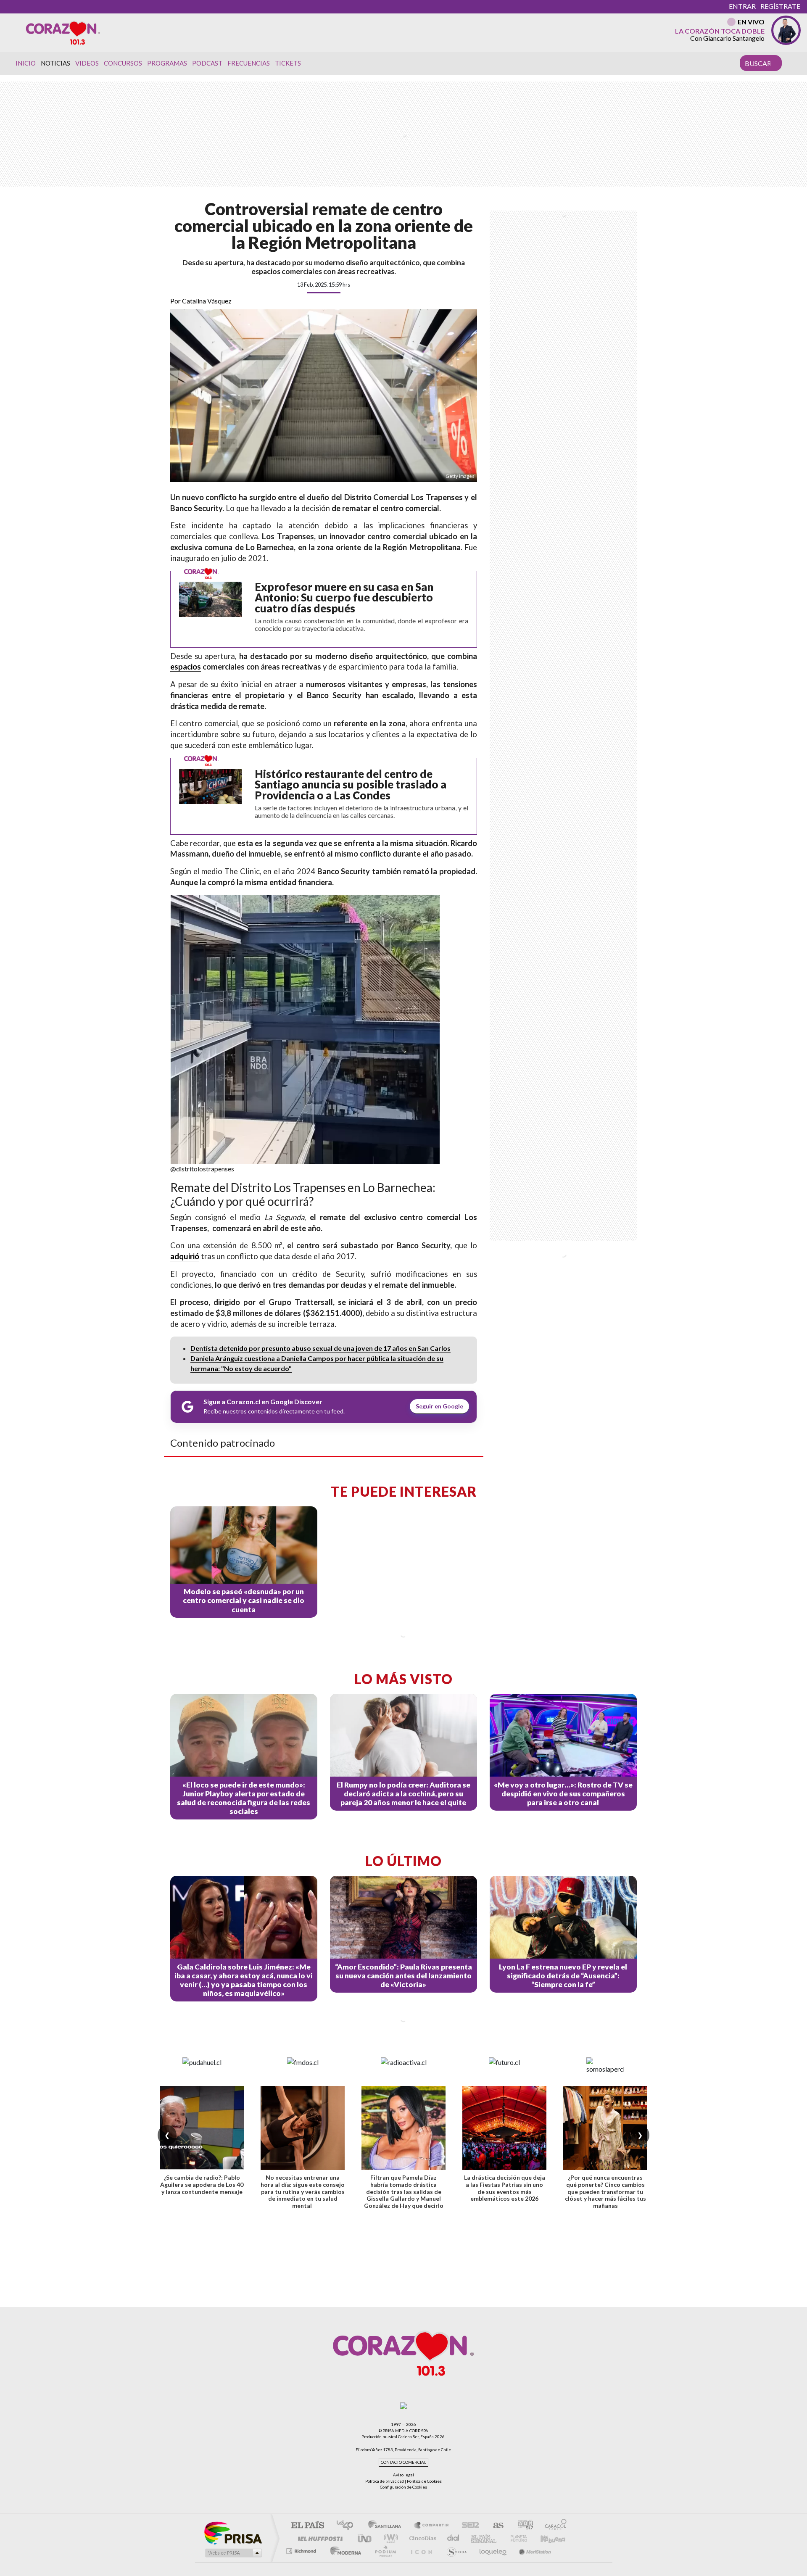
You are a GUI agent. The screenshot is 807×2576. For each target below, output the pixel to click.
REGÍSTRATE (780, 6)
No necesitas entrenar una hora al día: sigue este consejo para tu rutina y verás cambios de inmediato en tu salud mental (303, 2191)
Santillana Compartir (432, 2526)
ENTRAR (742, 6)
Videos (87, 63)
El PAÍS (307, 2526)
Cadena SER (468, 2526)
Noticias (55, 63)
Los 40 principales (348, 2526)
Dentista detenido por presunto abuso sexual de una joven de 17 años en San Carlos (320, 1348)
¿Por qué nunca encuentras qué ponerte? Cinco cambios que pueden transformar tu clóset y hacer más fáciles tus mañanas (605, 2191)
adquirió (185, 1256)
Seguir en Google (439, 1406)
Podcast (207, 63)
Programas (167, 63)
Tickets (288, 63)
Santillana (387, 2526)
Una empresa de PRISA (233, 2532)
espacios (186, 667)
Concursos (123, 63)
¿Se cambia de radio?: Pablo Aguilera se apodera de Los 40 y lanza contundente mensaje (202, 2184)
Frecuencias (249, 63)
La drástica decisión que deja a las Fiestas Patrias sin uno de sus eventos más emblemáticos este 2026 (505, 2188)
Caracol (553, 2526)
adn (522, 2526)
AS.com (494, 2526)
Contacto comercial (403, 2462)
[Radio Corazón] (63, 32)
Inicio (26, 63)
